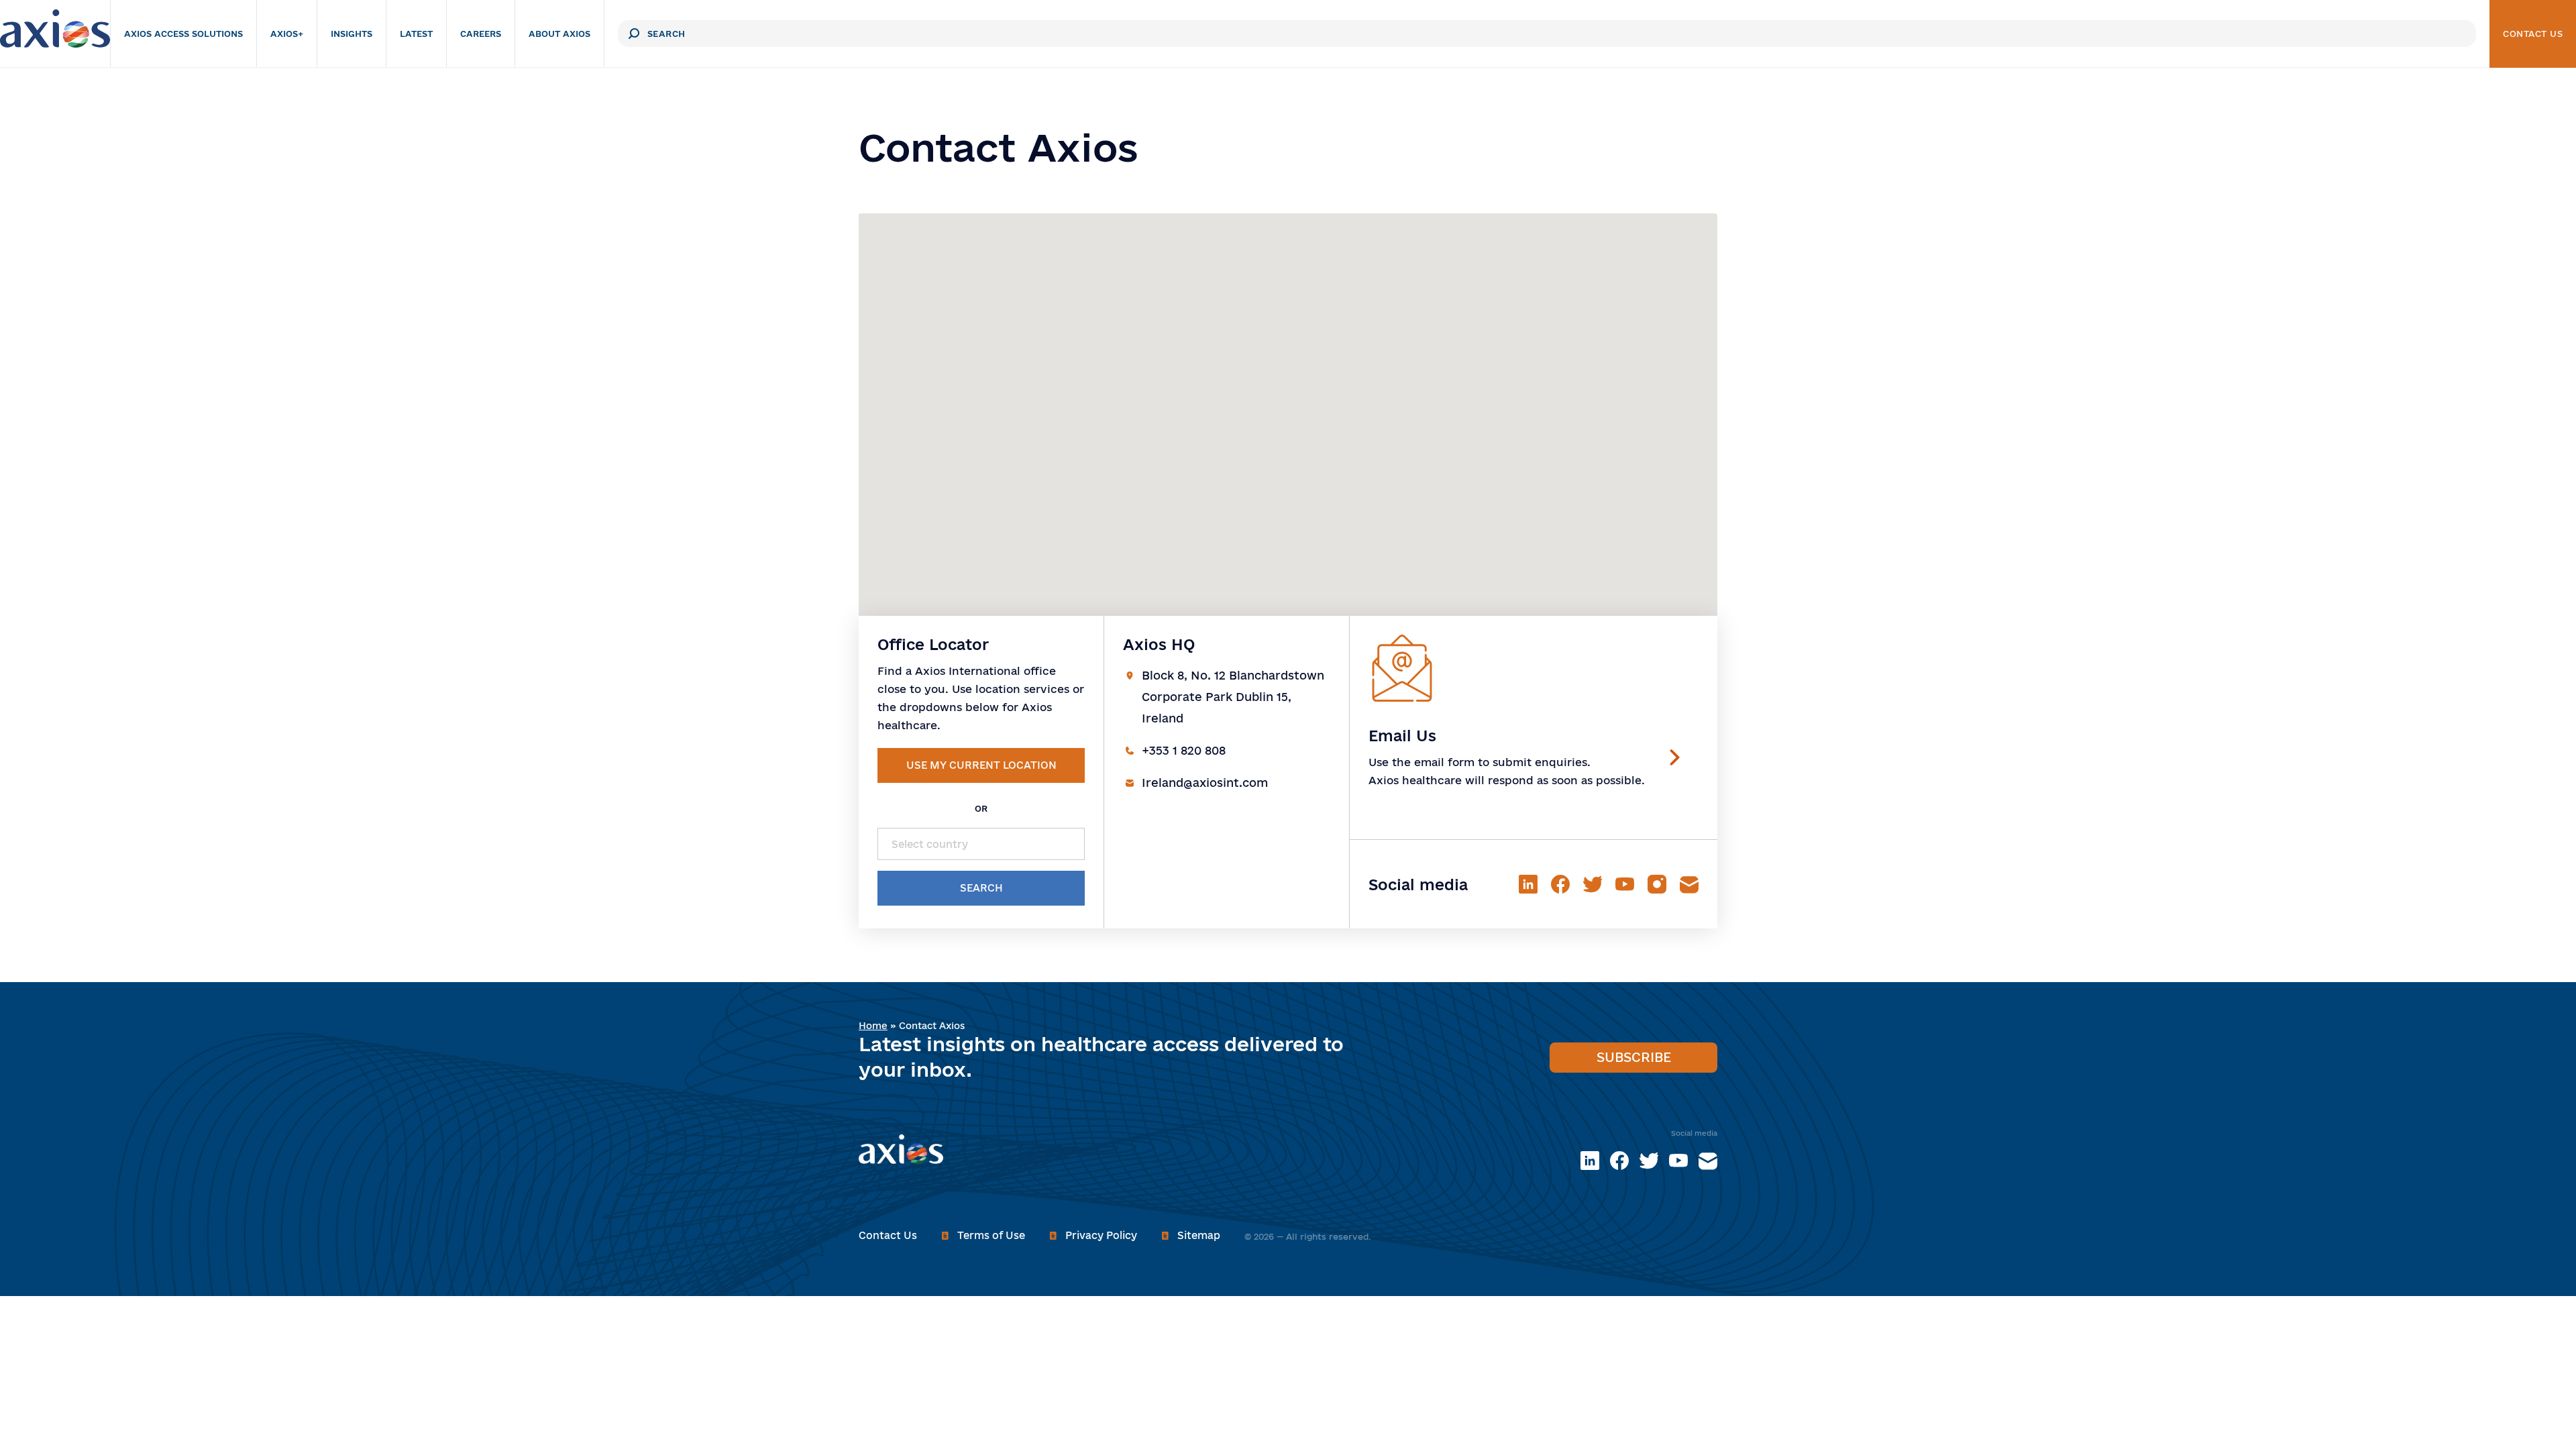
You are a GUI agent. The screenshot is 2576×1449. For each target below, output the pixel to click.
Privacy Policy (1101, 1235)
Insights (405, 34)
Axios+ (340, 34)
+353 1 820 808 (1184, 750)
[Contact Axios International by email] (1708, 1161)
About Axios (613, 34)
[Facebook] (1619, 1161)
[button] (1334, 345)
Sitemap (1199, 1235)
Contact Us (2533, 34)
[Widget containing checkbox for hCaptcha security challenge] (1272, 182)
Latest (470, 34)
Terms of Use (991, 1235)
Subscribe (1634, 1057)
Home (873, 1026)
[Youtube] (1678, 1161)
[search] (688, 34)
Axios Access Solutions (237, 34)
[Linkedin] (1590, 1161)
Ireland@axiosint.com (1205, 783)
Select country (930, 844)
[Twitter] (1649, 1161)
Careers (534, 34)
